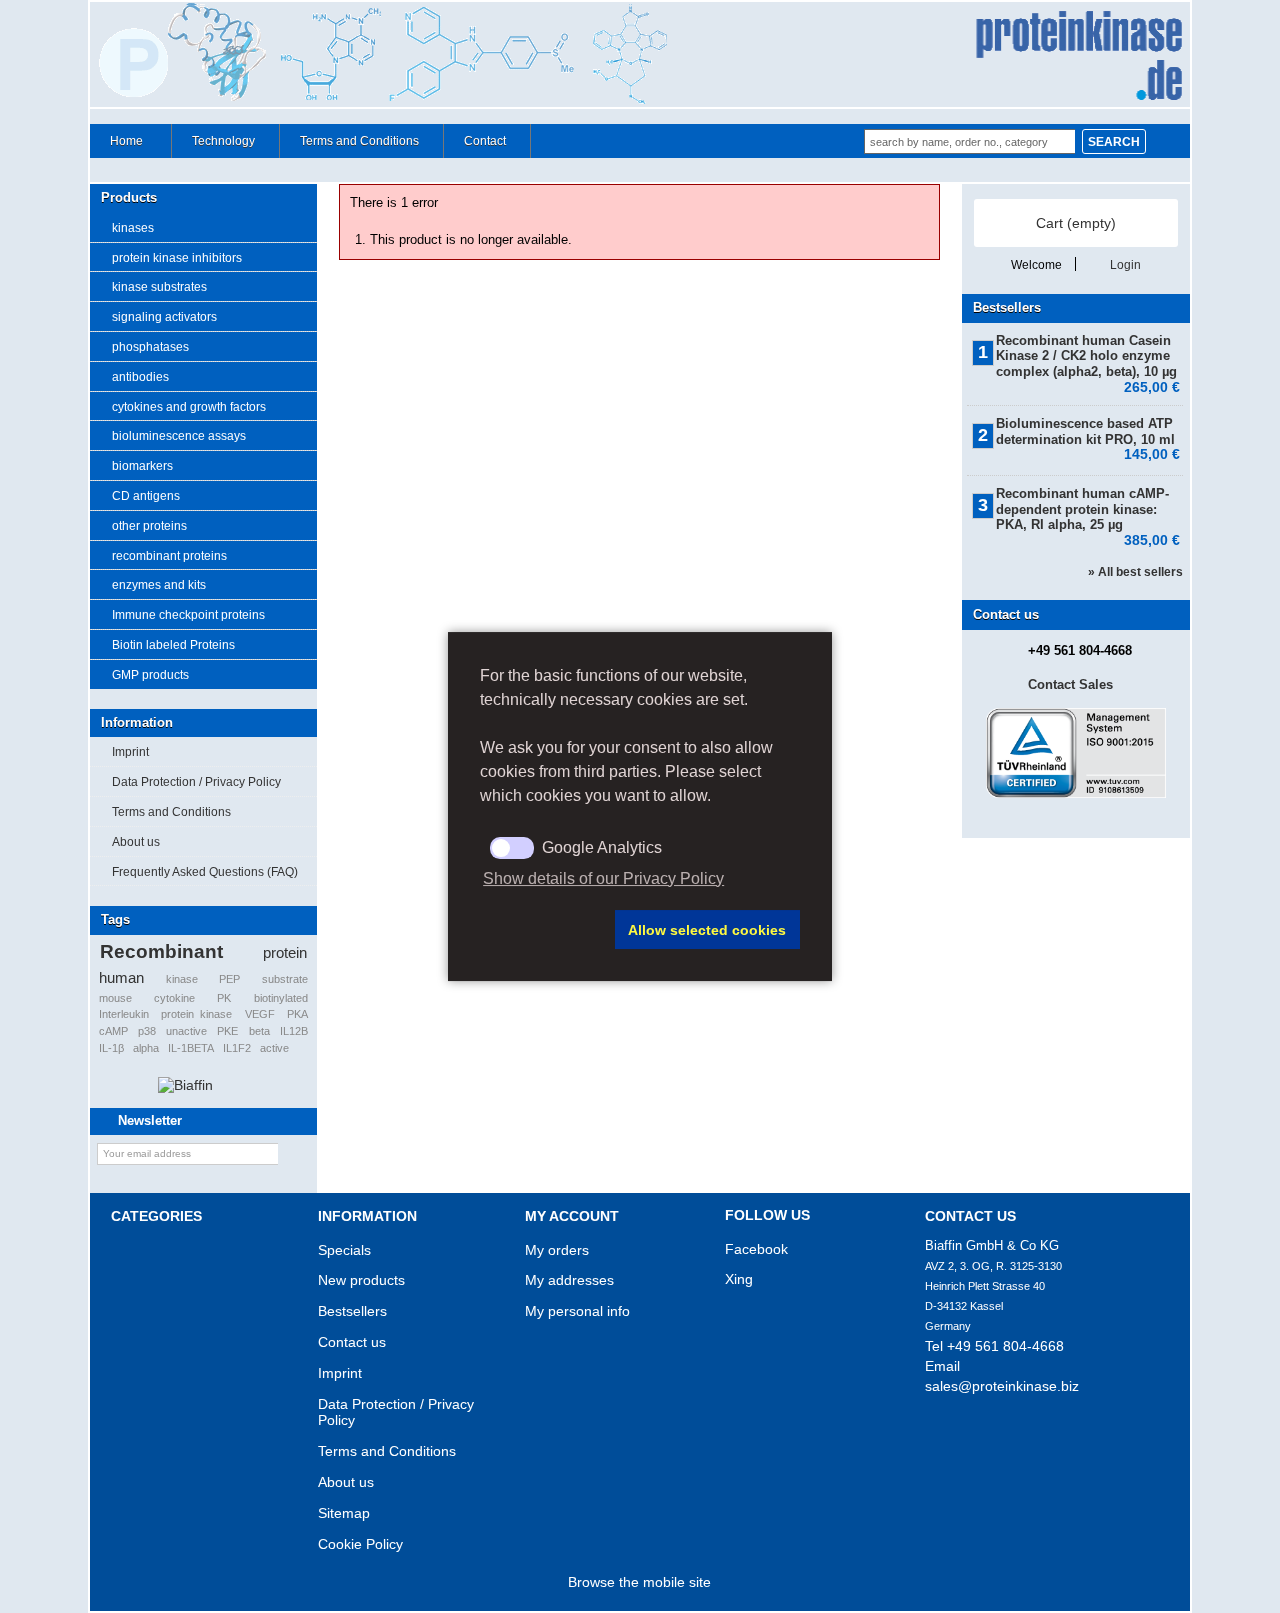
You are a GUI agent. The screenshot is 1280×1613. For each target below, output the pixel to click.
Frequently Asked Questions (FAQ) (205, 872)
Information (137, 722)
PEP (229, 979)
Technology (223, 141)
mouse (115, 998)
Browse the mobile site (639, 1582)
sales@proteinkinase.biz (1002, 1386)
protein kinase (196, 1014)
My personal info (577, 1311)
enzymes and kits (159, 585)
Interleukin (124, 1014)
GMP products (150, 675)
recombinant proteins (169, 556)
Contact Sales (1070, 684)
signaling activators (164, 317)
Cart (1076, 223)
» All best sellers (1135, 572)
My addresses (569, 1280)
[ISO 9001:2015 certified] (1076, 794)
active (274, 1048)
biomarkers (142, 466)
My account (572, 1216)
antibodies (140, 377)
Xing (739, 1279)
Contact (485, 141)
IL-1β (111, 1048)
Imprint (130, 752)
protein (285, 952)
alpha (146, 1048)
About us (136, 842)
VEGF (260, 1014)
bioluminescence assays (179, 436)
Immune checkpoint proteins (188, 615)
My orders (557, 1250)
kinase (182, 979)
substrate (285, 979)
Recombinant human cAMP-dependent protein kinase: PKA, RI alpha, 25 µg (1088, 509)
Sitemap (344, 1513)
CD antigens (146, 496)
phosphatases (150, 347)
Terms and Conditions (359, 141)
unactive (186, 1031)
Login (1125, 264)
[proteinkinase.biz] (640, 55)
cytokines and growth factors (189, 407)
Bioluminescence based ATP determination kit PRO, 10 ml (1088, 431)
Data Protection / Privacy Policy (196, 782)
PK (224, 998)
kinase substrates (159, 287)
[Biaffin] (185, 1085)
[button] (544, 930)
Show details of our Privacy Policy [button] (603, 878)
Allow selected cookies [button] (707, 930)
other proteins (149, 526)
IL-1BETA (191, 1048)
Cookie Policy (360, 1544)
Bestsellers (1007, 307)
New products (361, 1280)
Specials (344, 1250)
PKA (297, 1014)
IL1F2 (237, 1048)
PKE (227, 1031)
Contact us (352, 1342)
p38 (147, 1031)
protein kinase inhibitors (177, 258)
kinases (133, 228)
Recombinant (161, 951)
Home (116, 146)
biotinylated (281, 998)
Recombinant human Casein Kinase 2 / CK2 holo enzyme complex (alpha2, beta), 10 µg (1088, 356)
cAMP (113, 1031)
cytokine (174, 998)
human (121, 977)
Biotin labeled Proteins (173, 645)
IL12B (294, 1031)
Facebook (756, 1249)
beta (259, 1031)
